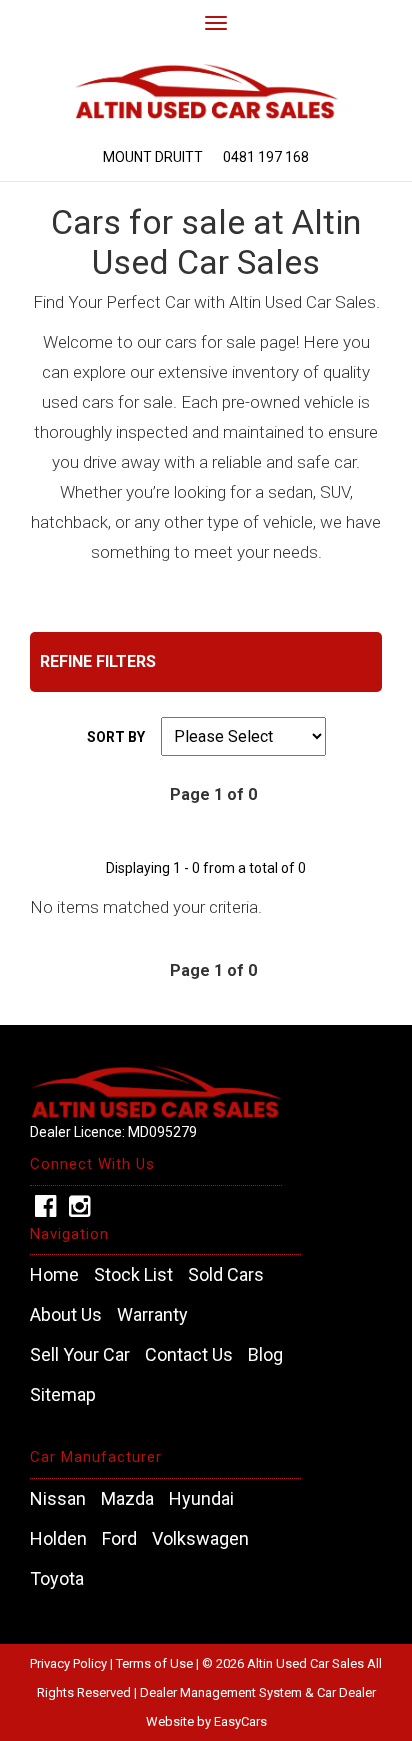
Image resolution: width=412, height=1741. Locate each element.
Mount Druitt (153, 157)
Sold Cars (226, 1275)
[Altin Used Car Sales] (206, 83)
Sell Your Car (80, 1355)
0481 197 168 (266, 157)
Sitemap (63, 1395)
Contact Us (189, 1355)
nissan (58, 1499)
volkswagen (200, 1539)
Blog (265, 1355)
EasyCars (240, 1721)
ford (119, 1539)
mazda (127, 1499)
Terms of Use (156, 1663)
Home (54, 1275)
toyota (57, 1579)
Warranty (152, 1315)
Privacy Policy (70, 1663)
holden (58, 1539)
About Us (66, 1315)
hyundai (201, 1499)
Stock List (133, 1275)
